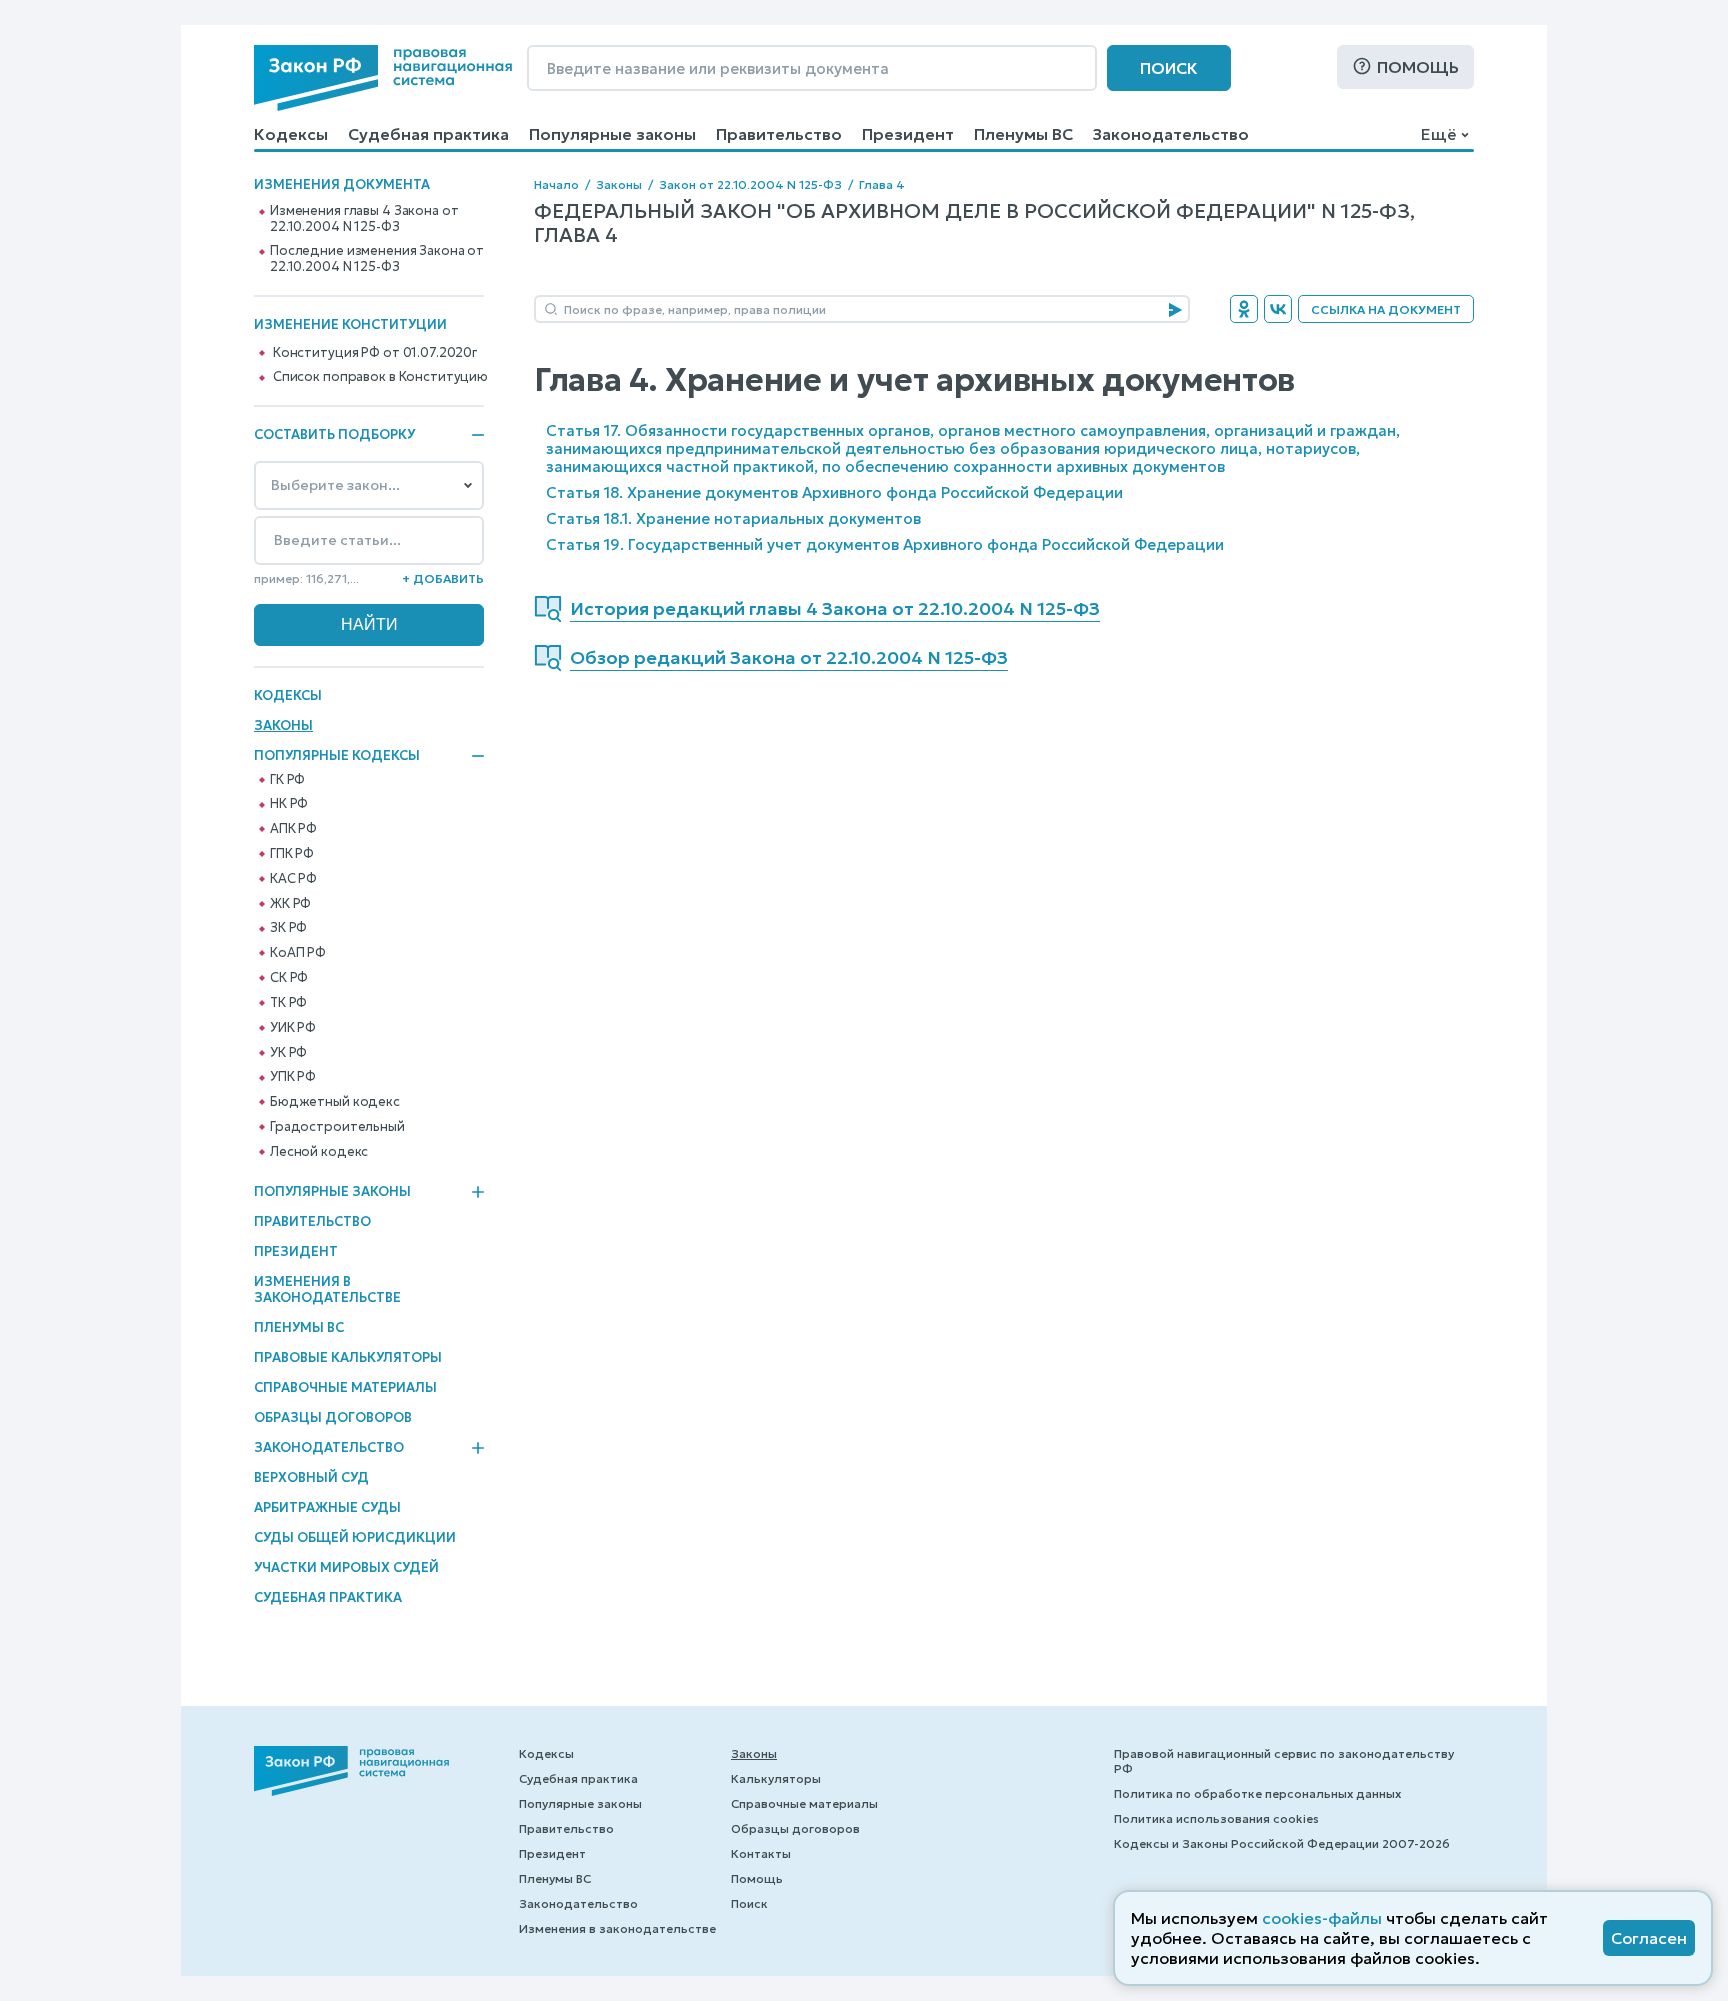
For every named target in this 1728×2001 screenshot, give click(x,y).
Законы (283, 725)
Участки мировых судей (346, 1567)
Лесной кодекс (319, 1152)
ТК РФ (288, 1003)
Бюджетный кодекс (335, 1102)
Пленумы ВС (1023, 134)
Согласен (1649, 1938)
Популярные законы (612, 134)
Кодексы (291, 134)
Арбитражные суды (327, 1507)
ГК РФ (287, 780)
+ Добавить (443, 578)
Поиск (1169, 68)
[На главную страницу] (383, 78)
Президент (908, 134)
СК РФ (289, 978)
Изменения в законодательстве (327, 1289)
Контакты (761, 1853)
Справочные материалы (345, 1387)
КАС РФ (293, 879)
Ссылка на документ (1386, 309)
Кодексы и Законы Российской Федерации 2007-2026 (1282, 1843)
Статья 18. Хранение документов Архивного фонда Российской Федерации (834, 492)
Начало (556, 184)
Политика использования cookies (1216, 1818)
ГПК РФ (292, 854)
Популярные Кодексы (337, 756)
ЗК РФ (288, 928)
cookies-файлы (1322, 1918)
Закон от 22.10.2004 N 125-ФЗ (750, 184)
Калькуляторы (776, 1778)
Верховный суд (311, 1477)
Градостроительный (337, 1127)
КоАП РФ (298, 953)
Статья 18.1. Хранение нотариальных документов (733, 518)
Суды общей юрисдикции (355, 1537)
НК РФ (289, 804)
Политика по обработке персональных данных (1257, 1793)
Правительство (779, 134)
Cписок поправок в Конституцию (380, 377)
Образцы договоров (333, 1417)
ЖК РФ (290, 904)
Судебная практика (428, 134)
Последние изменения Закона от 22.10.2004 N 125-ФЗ (377, 259)
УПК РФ (293, 1077)
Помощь (1418, 67)
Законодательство (1171, 134)
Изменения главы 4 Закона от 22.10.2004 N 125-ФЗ (364, 219)
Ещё (1438, 134)
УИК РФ (293, 1028)
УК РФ (288, 1053)
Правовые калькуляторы (348, 1357)
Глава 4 (882, 184)
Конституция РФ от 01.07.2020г (375, 353)
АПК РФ (293, 829)
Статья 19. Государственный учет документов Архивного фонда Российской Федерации (885, 544)
